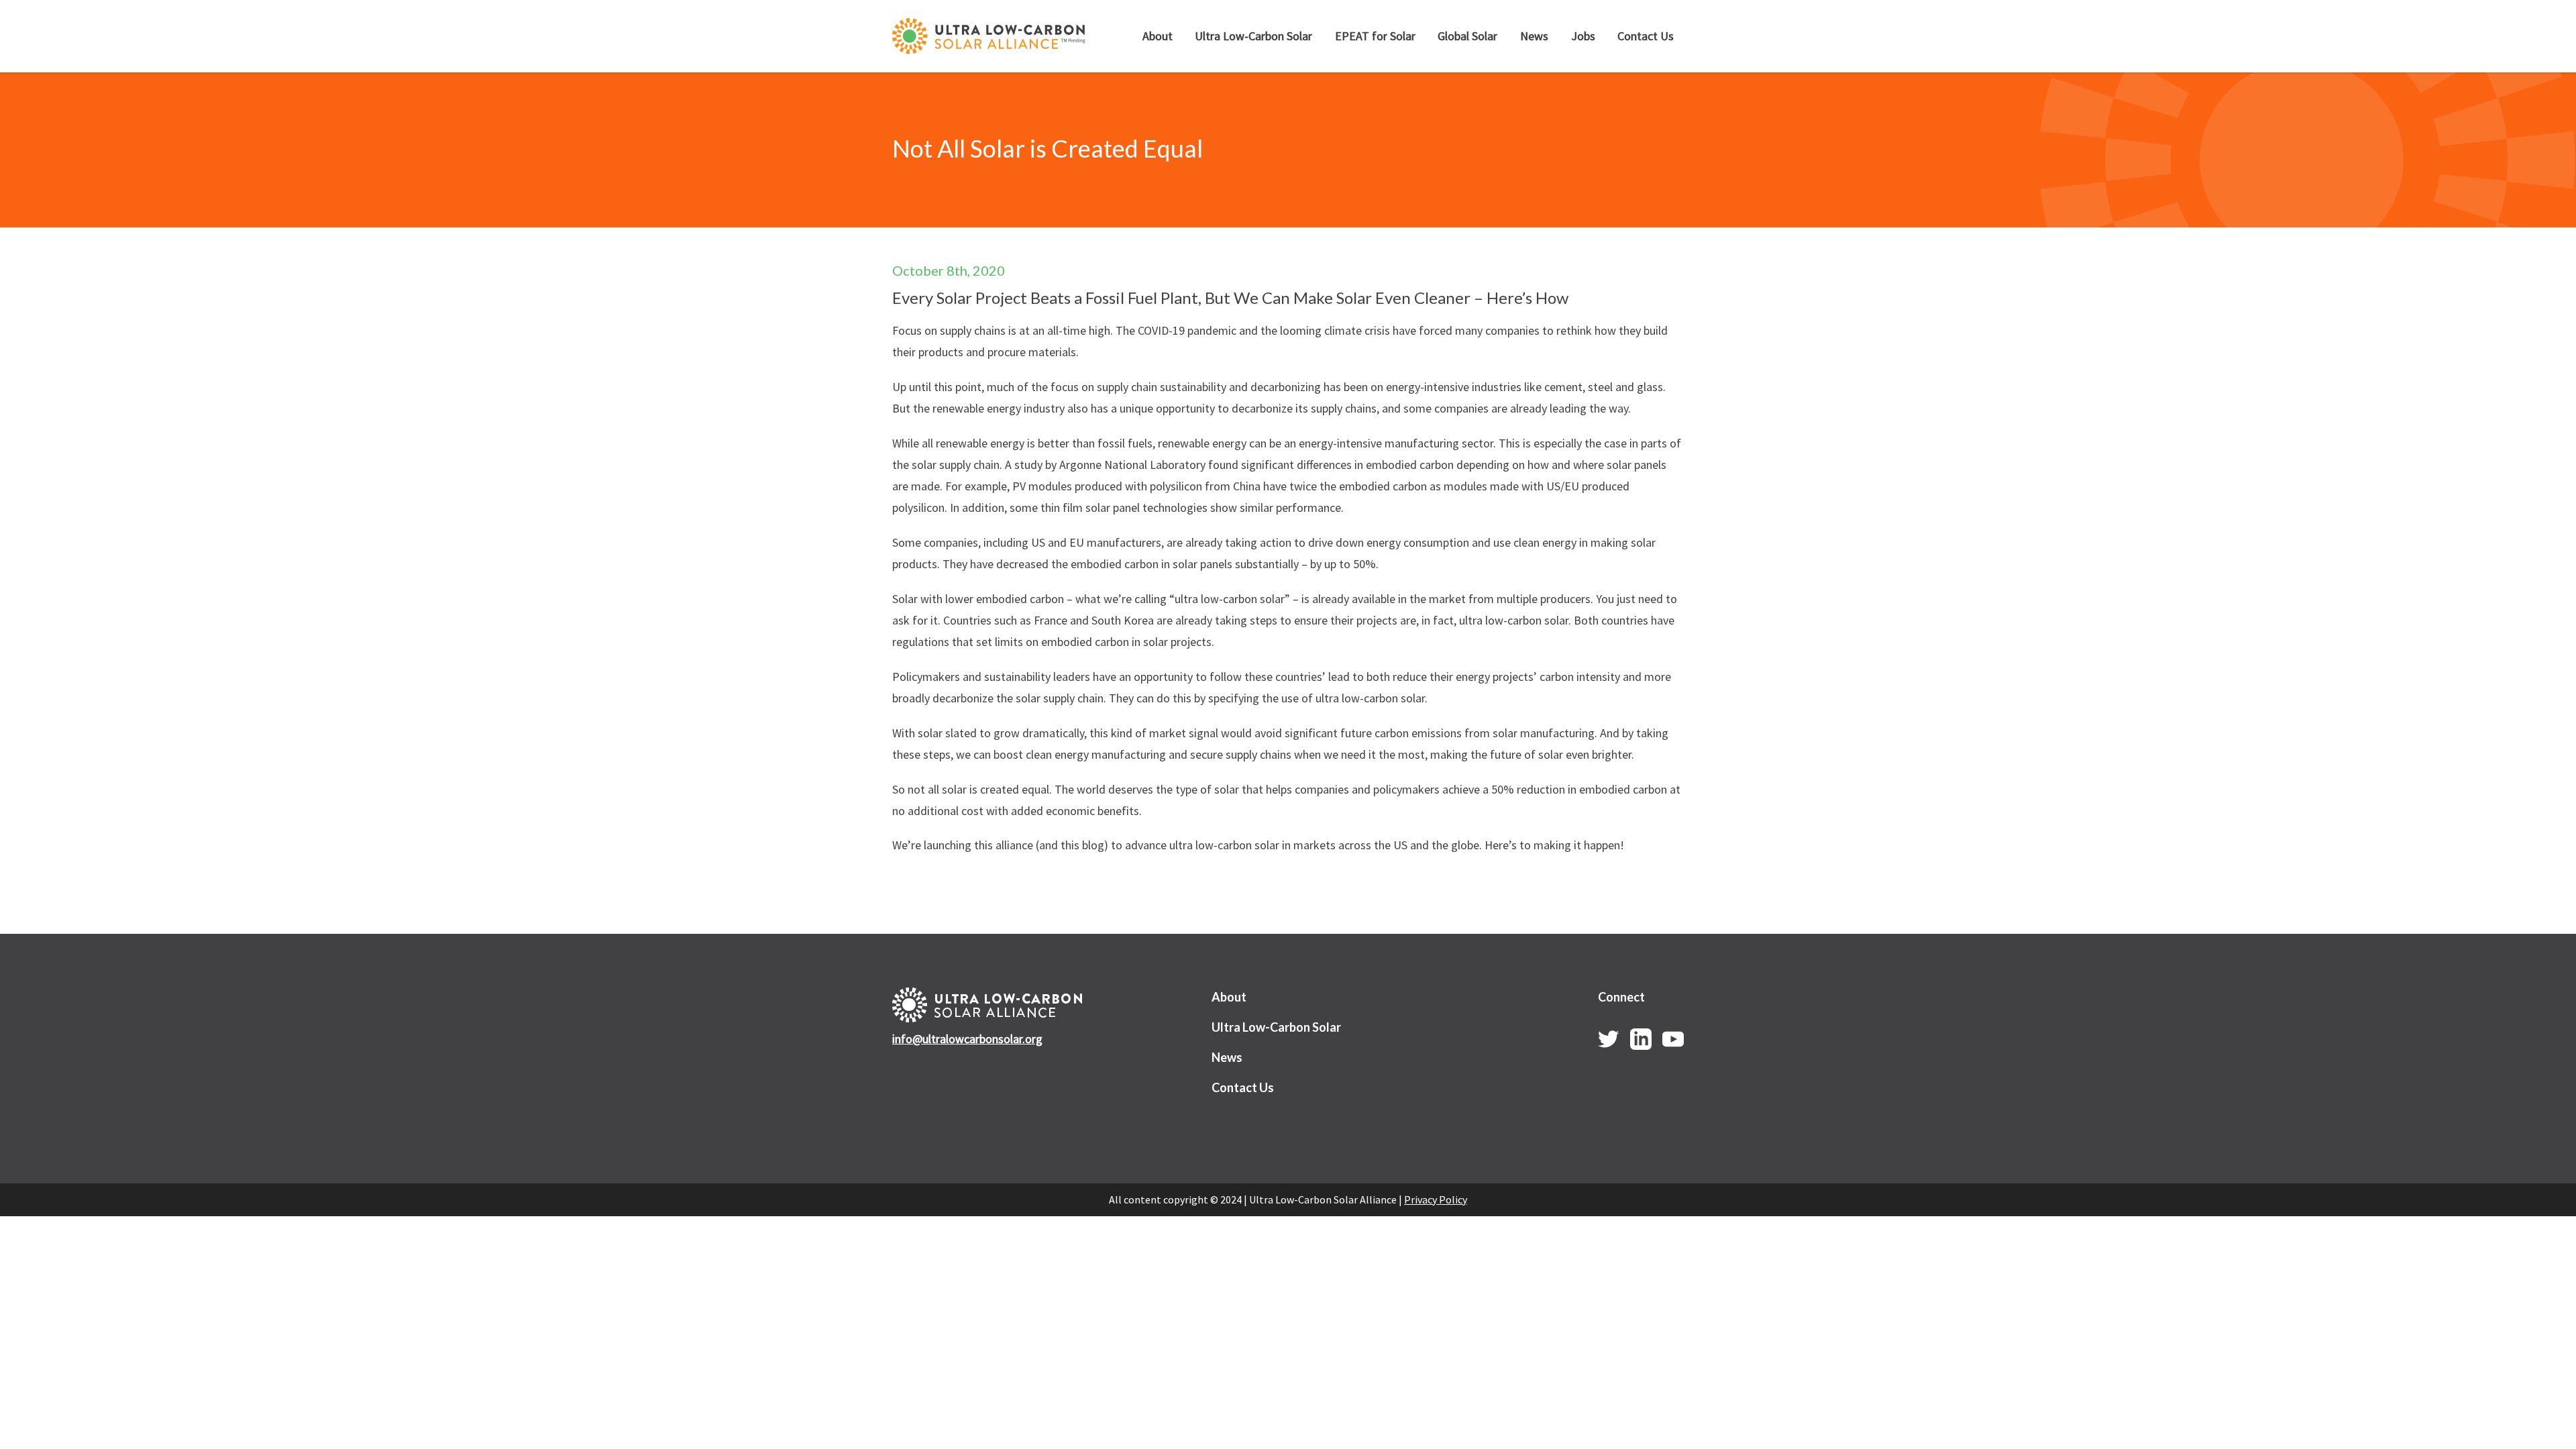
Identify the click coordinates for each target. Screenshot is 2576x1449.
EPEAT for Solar (1375, 36)
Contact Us (1646, 36)
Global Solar (1467, 36)
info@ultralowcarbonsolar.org (967, 1039)
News (1534, 36)
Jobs (1583, 36)
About (1158, 36)
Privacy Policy (1436, 1199)
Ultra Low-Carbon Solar (1253, 36)
